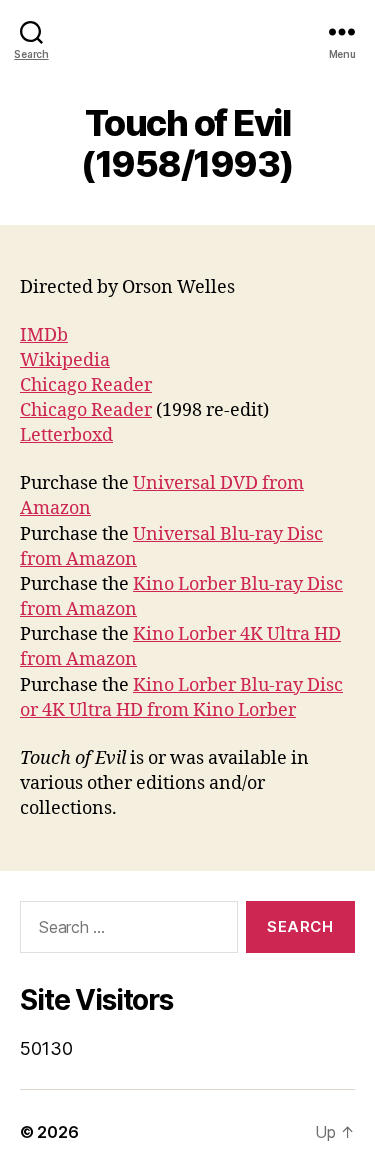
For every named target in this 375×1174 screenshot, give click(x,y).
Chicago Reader (86, 385)
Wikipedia (65, 360)
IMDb (44, 335)
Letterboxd (66, 435)
